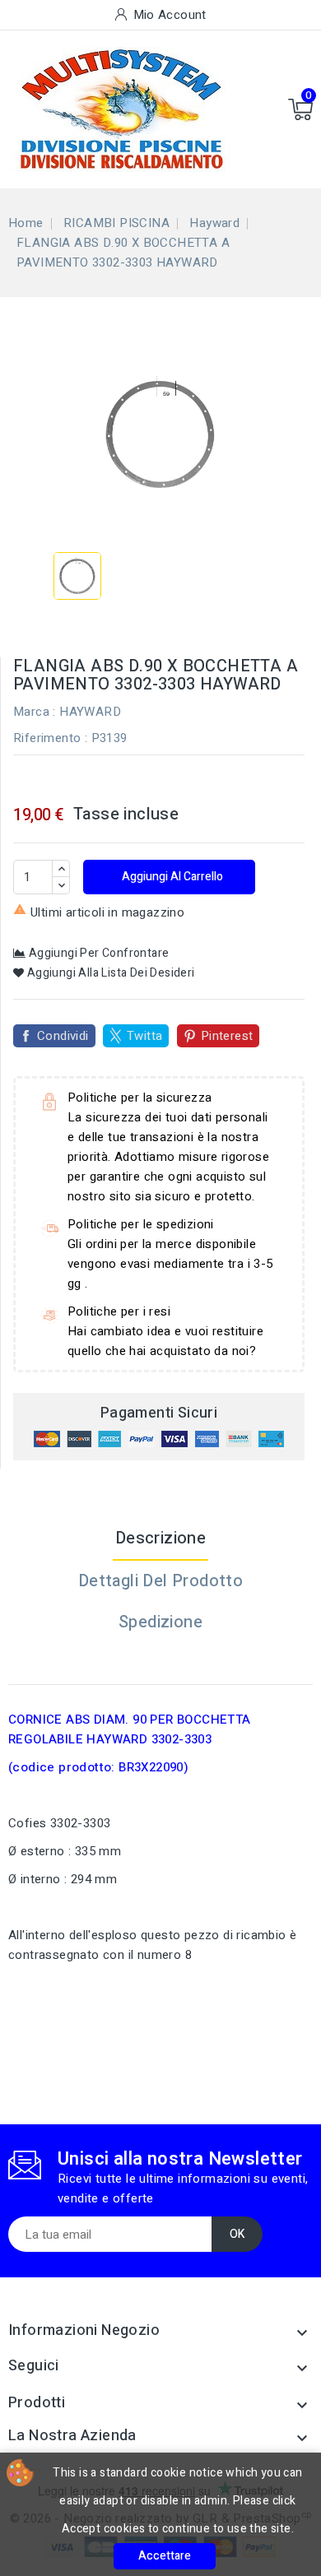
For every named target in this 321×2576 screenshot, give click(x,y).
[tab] (160, 1664)
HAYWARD (90, 712)
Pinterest (227, 1036)
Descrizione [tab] (160, 1538)
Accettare (165, 2556)
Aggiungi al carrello (171, 877)
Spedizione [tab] (160, 1622)
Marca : (35, 712)
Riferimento (47, 738)
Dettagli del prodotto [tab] (160, 1581)
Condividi (63, 1036)
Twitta (144, 1036)
